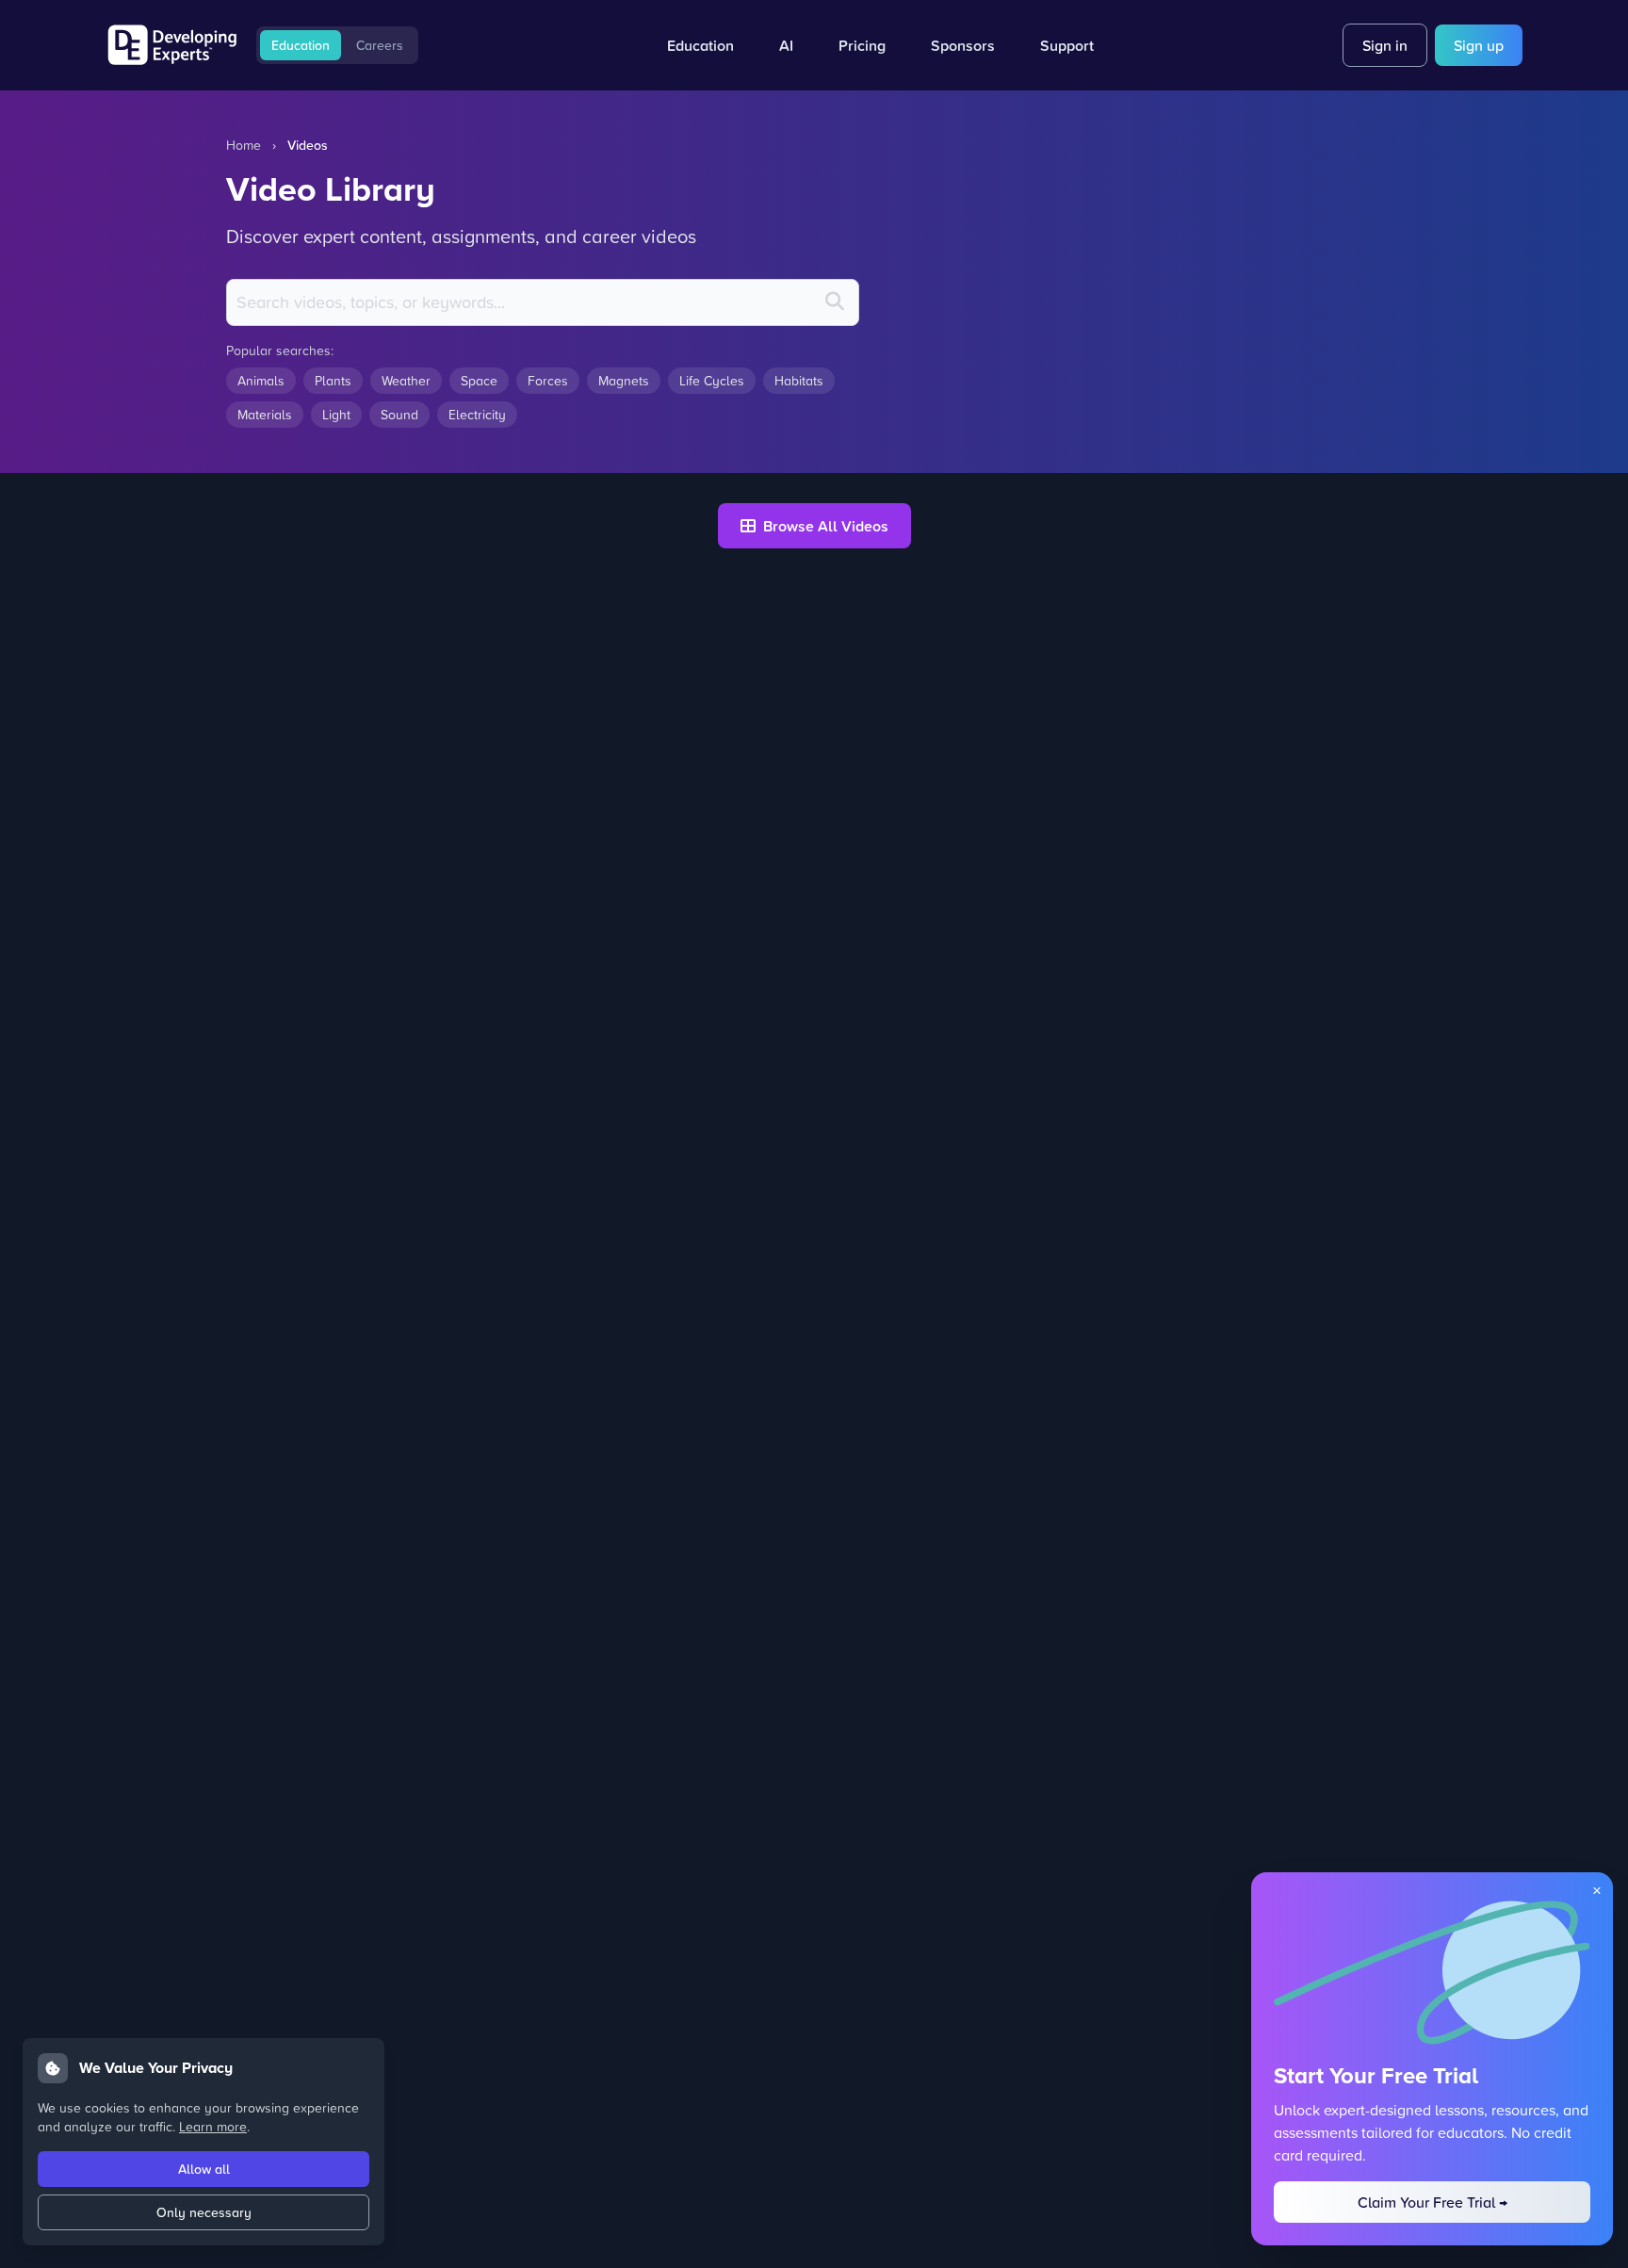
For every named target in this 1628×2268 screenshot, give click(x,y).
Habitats (799, 380)
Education (301, 45)
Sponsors (963, 45)
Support (1067, 45)
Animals (261, 380)
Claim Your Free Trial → (1433, 2202)
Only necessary (204, 2212)
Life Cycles (712, 380)
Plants (333, 380)
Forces (548, 380)
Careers (380, 45)
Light (336, 414)
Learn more (213, 2126)
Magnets (624, 380)
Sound (399, 414)
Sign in (1385, 45)
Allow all (204, 2169)
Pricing (862, 45)
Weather (406, 380)
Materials (265, 414)
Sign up (1479, 45)
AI (786, 45)
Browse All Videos (826, 526)
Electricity (477, 414)
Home (244, 145)
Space (479, 380)
